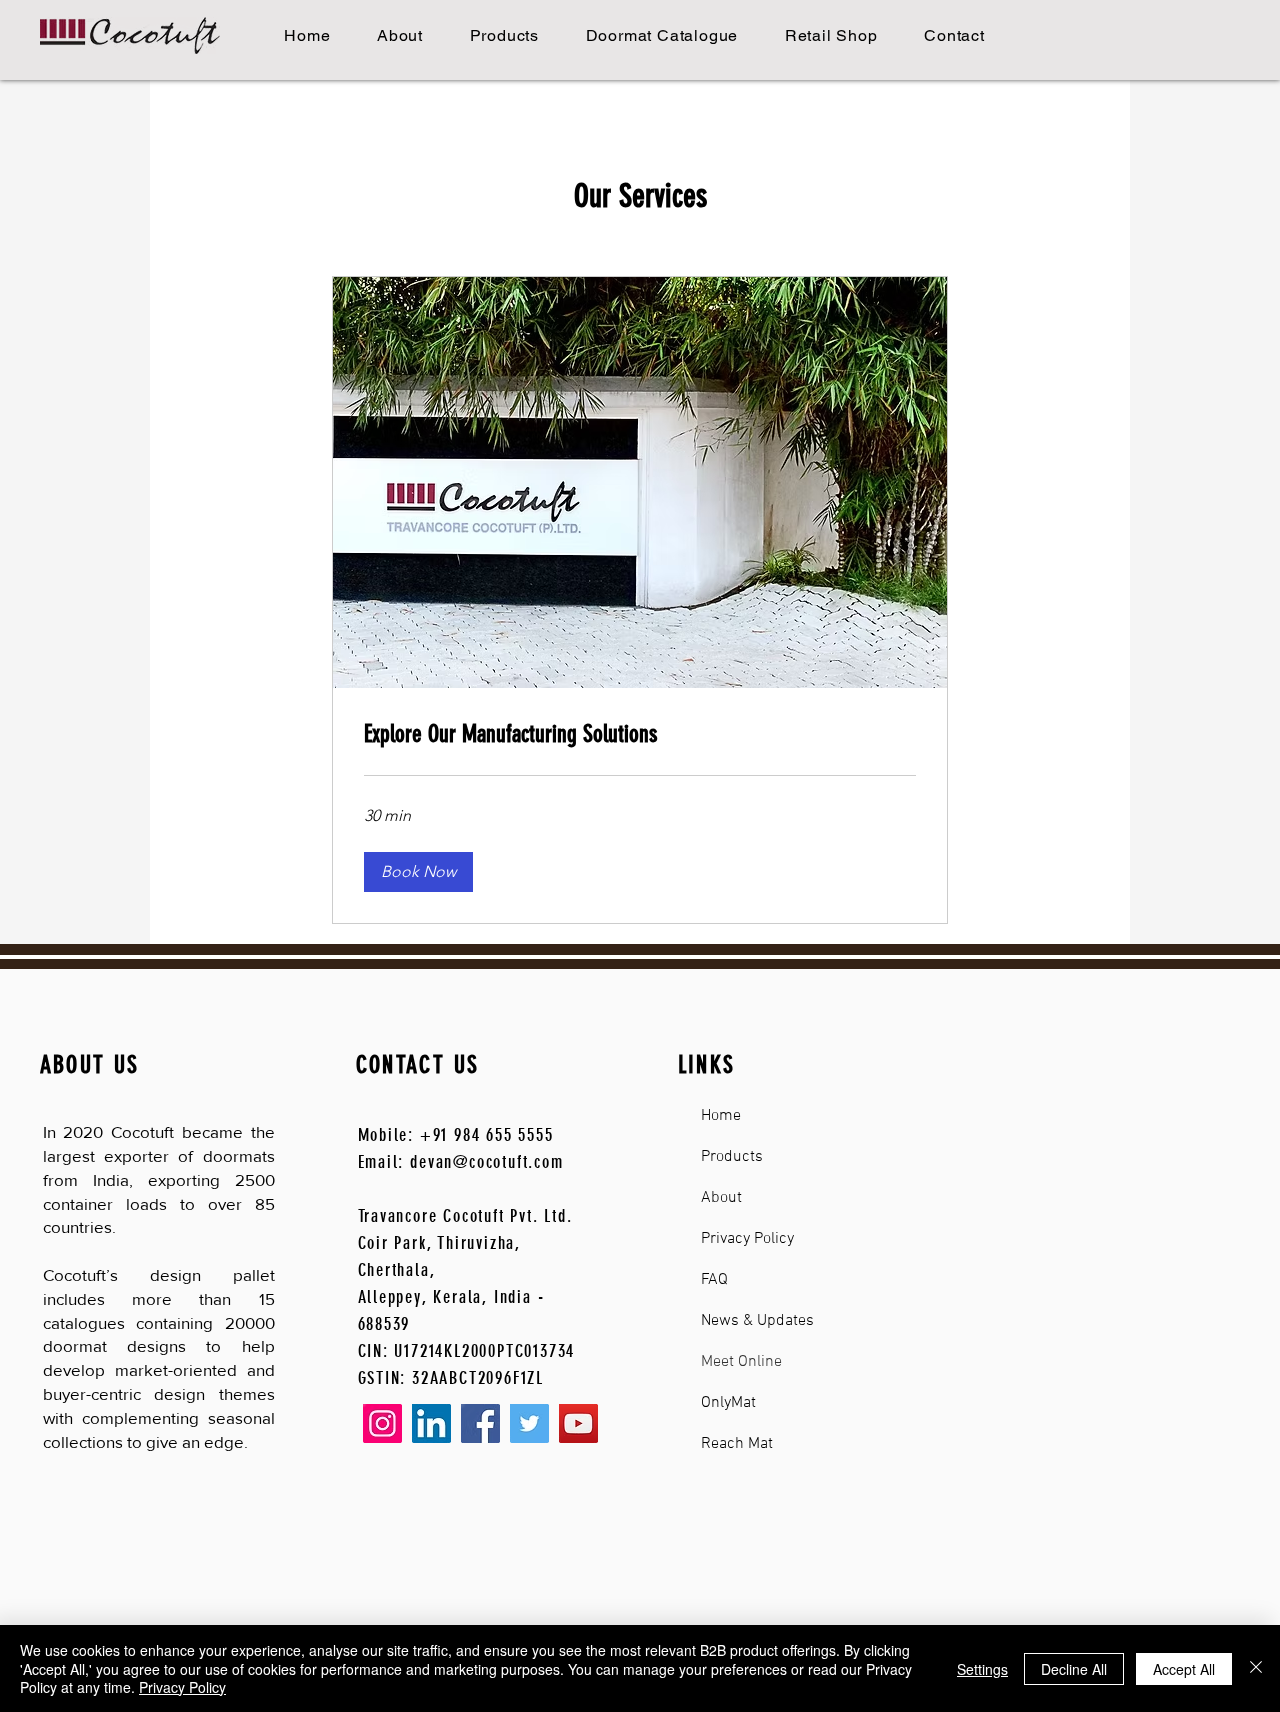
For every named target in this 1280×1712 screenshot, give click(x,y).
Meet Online (741, 1362)
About (721, 1198)
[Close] (1256, 1668)
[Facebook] (480, 1423)
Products (732, 1157)
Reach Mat (737, 1444)
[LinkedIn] (431, 1423)
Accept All (1184, 1669)
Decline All (1074, 1669)
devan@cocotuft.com (486, 1162)
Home (721, 1116)
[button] (418, 872)
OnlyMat (728, 1403)
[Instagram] (382, 1423)
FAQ (714, 1280)
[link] (640, 735)
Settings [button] (982, 1669)
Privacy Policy (747, 1239)
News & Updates (757, 1321)
